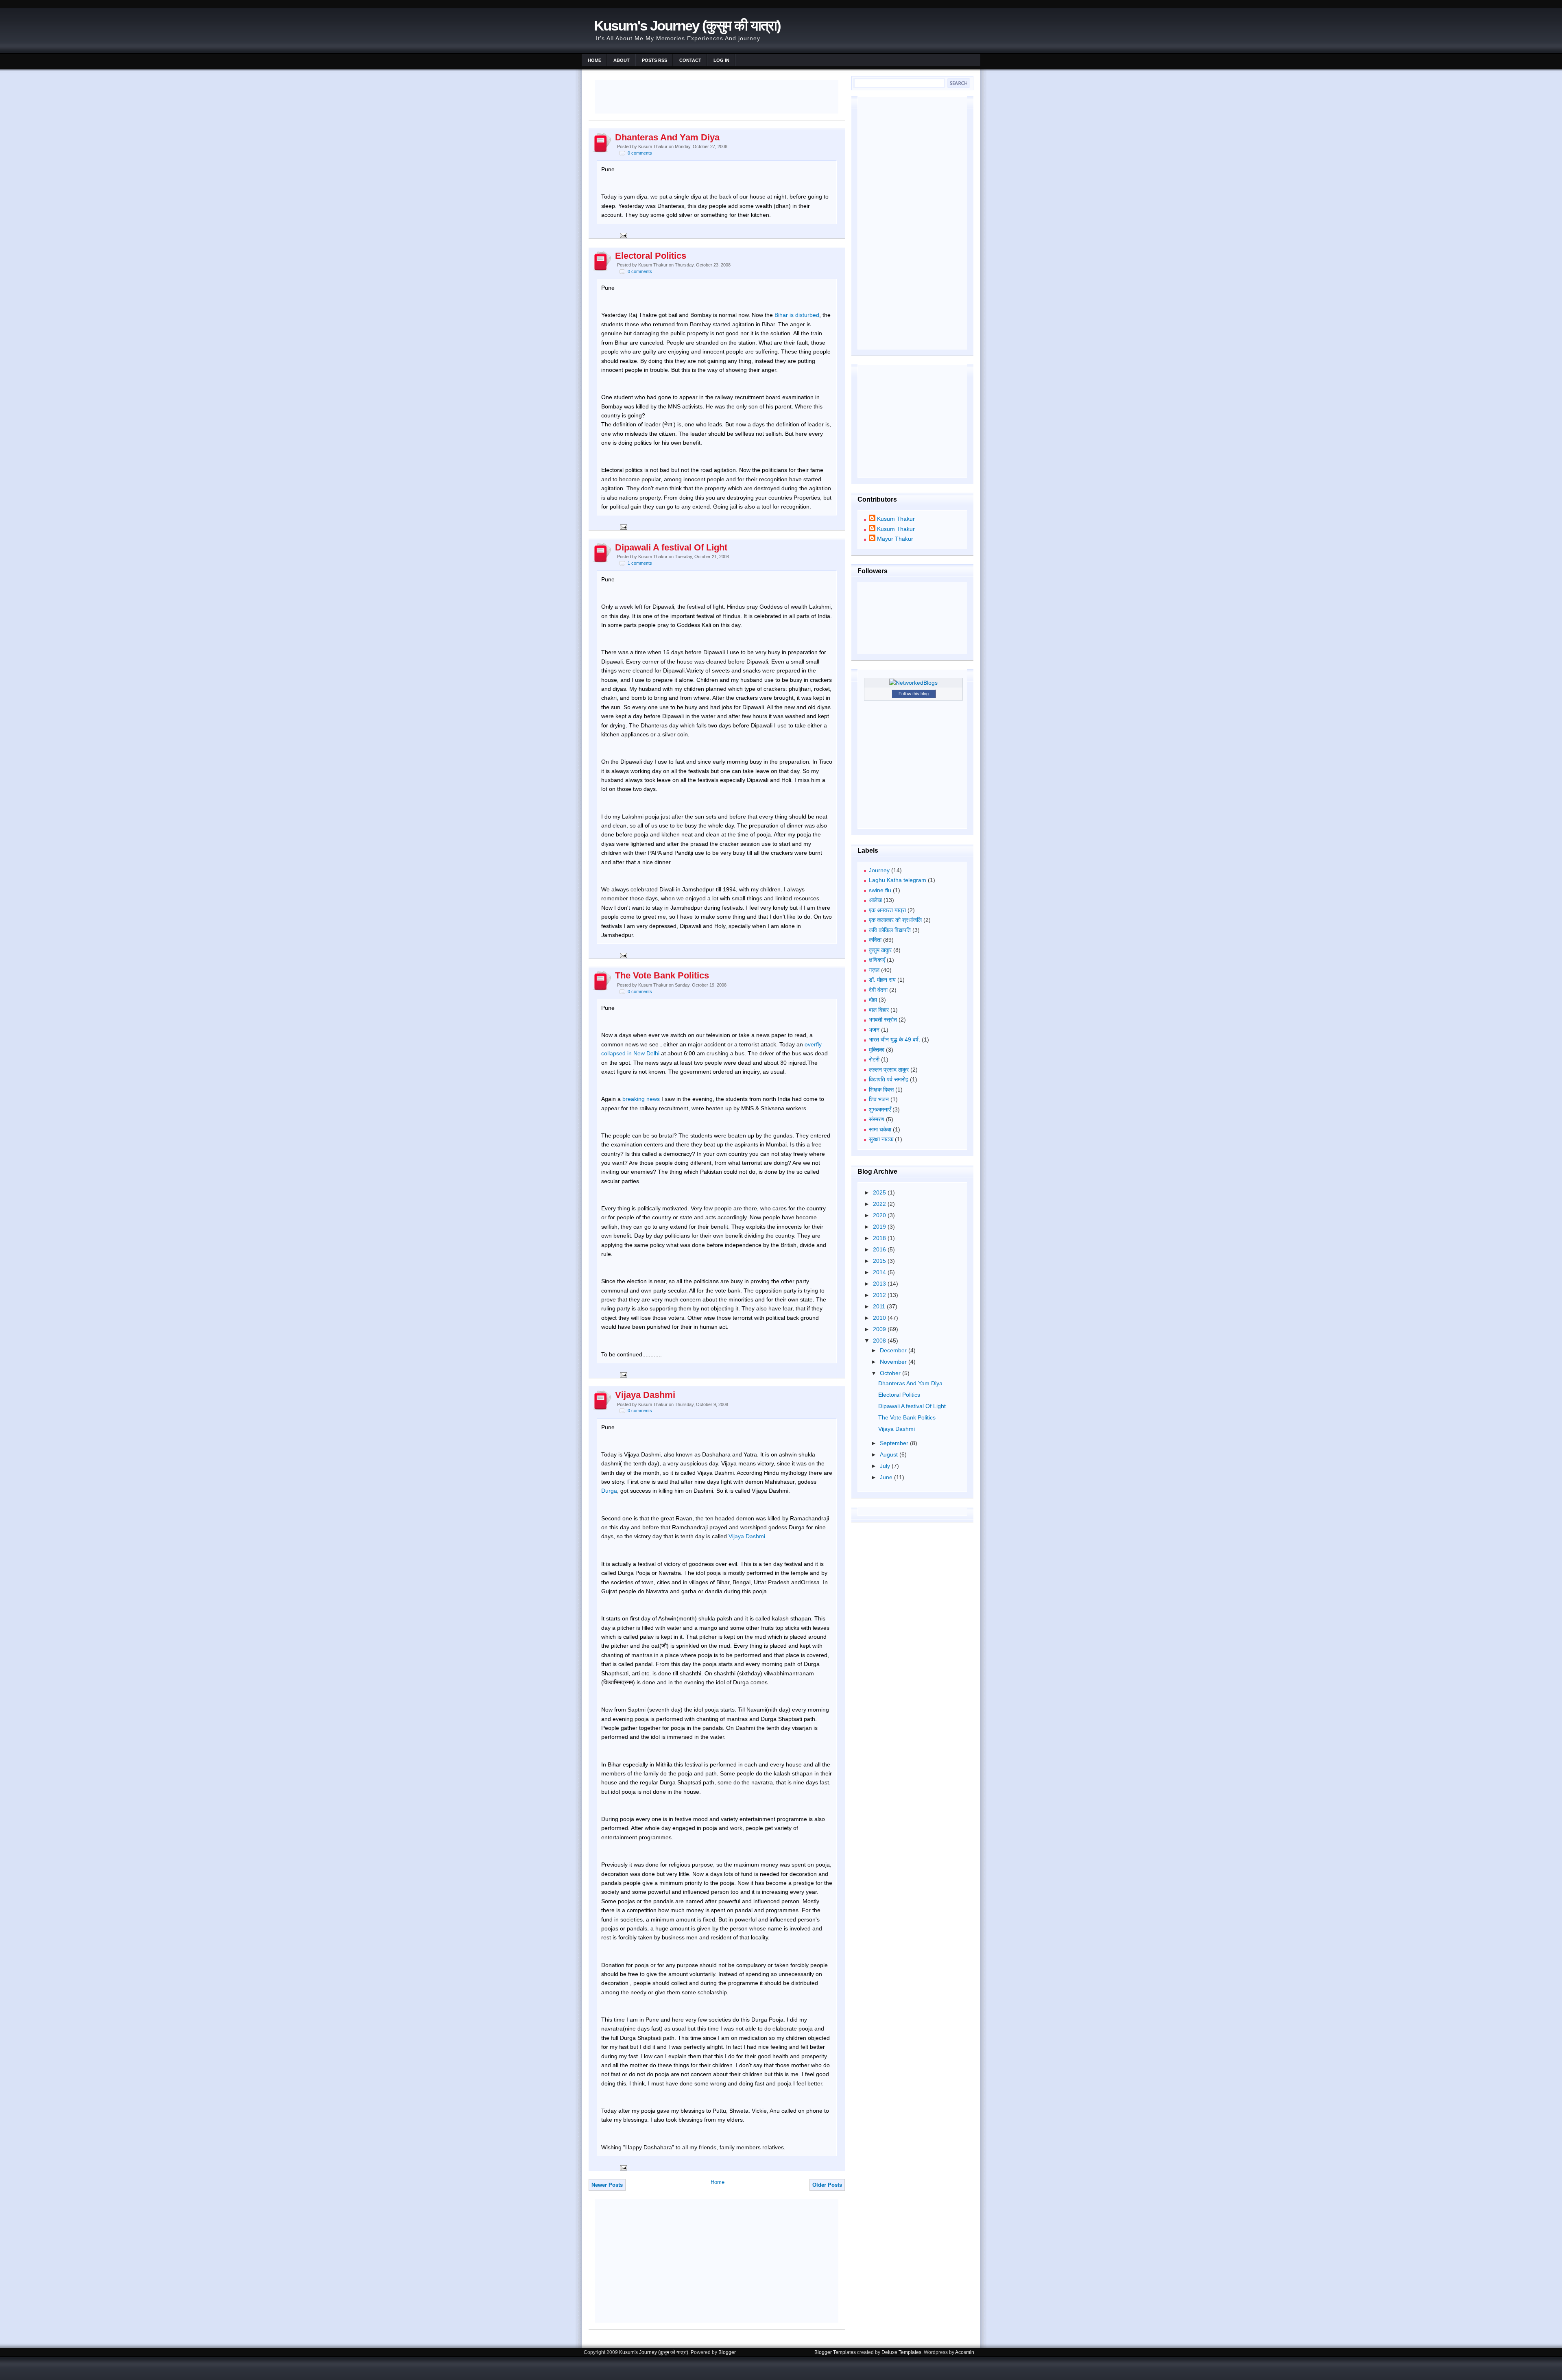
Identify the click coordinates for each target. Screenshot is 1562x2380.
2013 (880, 1284)
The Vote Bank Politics (662, 975)
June (887, 1477)
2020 (880, 1215)
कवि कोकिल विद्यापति (890, 930)
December (894, 1350)
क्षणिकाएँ (877, 960)
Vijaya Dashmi (645, 1395)
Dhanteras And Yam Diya (667, 137)
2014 (880, 1272)
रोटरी (874, 1059)
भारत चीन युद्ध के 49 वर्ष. (894, 1039)
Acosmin (965, 2352)
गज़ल (874, 970)
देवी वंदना (878, 990)
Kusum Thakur (896, 519)
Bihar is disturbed (797, 315)
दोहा (873, 1000)
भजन (874, 1030)
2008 (880, 1341)
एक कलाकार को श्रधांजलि (895, 920)
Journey (879, 870)
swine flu (880, 890)
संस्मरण (877, 1119)
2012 (880, 1295)
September (895, 1443)
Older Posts (827, 2185)
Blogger (727, 2352)
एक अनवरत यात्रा (887, 910)
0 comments (640, 153)
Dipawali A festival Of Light (671, 547)
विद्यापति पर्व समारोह (889, 1079)
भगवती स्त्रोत (883, 1020)
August (890, 1454)
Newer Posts (607, 2185)
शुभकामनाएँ (880, 1109)
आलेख (875, 900)
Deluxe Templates (901, 2352)
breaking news (641, 1099)
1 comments (640, 563)
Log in (721, 60)
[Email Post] (622, 235)
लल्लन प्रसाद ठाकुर (889, 1070)
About (622, 60)
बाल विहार (879, 1010)
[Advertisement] (718, 96)
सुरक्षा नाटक (881, 1139)
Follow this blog (914, 694)
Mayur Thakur (895, 539)
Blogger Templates (835, 2352)
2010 (880, 1318)
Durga (609, 1491)
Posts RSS (654, 60)
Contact (690, 60)
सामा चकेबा (880, 1129)
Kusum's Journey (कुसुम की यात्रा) (687, 25)
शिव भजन (879, 1099)
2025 (880, 1192)
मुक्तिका (877, 1050)
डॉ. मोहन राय (882, 980)
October (891, 1373)
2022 (880, 1204)
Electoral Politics (651, 256)
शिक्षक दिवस (881, 1090)
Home (594, 60)
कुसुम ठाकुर (880, 950)
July (886, 1466)
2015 (880, 1261)
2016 (880, 1249)
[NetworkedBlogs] (913, 683)
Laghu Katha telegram (898, 880)
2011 (880, 1306)
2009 (880, 1329)
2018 (880, 1238)
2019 (880, 1227)
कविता (875, 940)
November (894, 1362)
